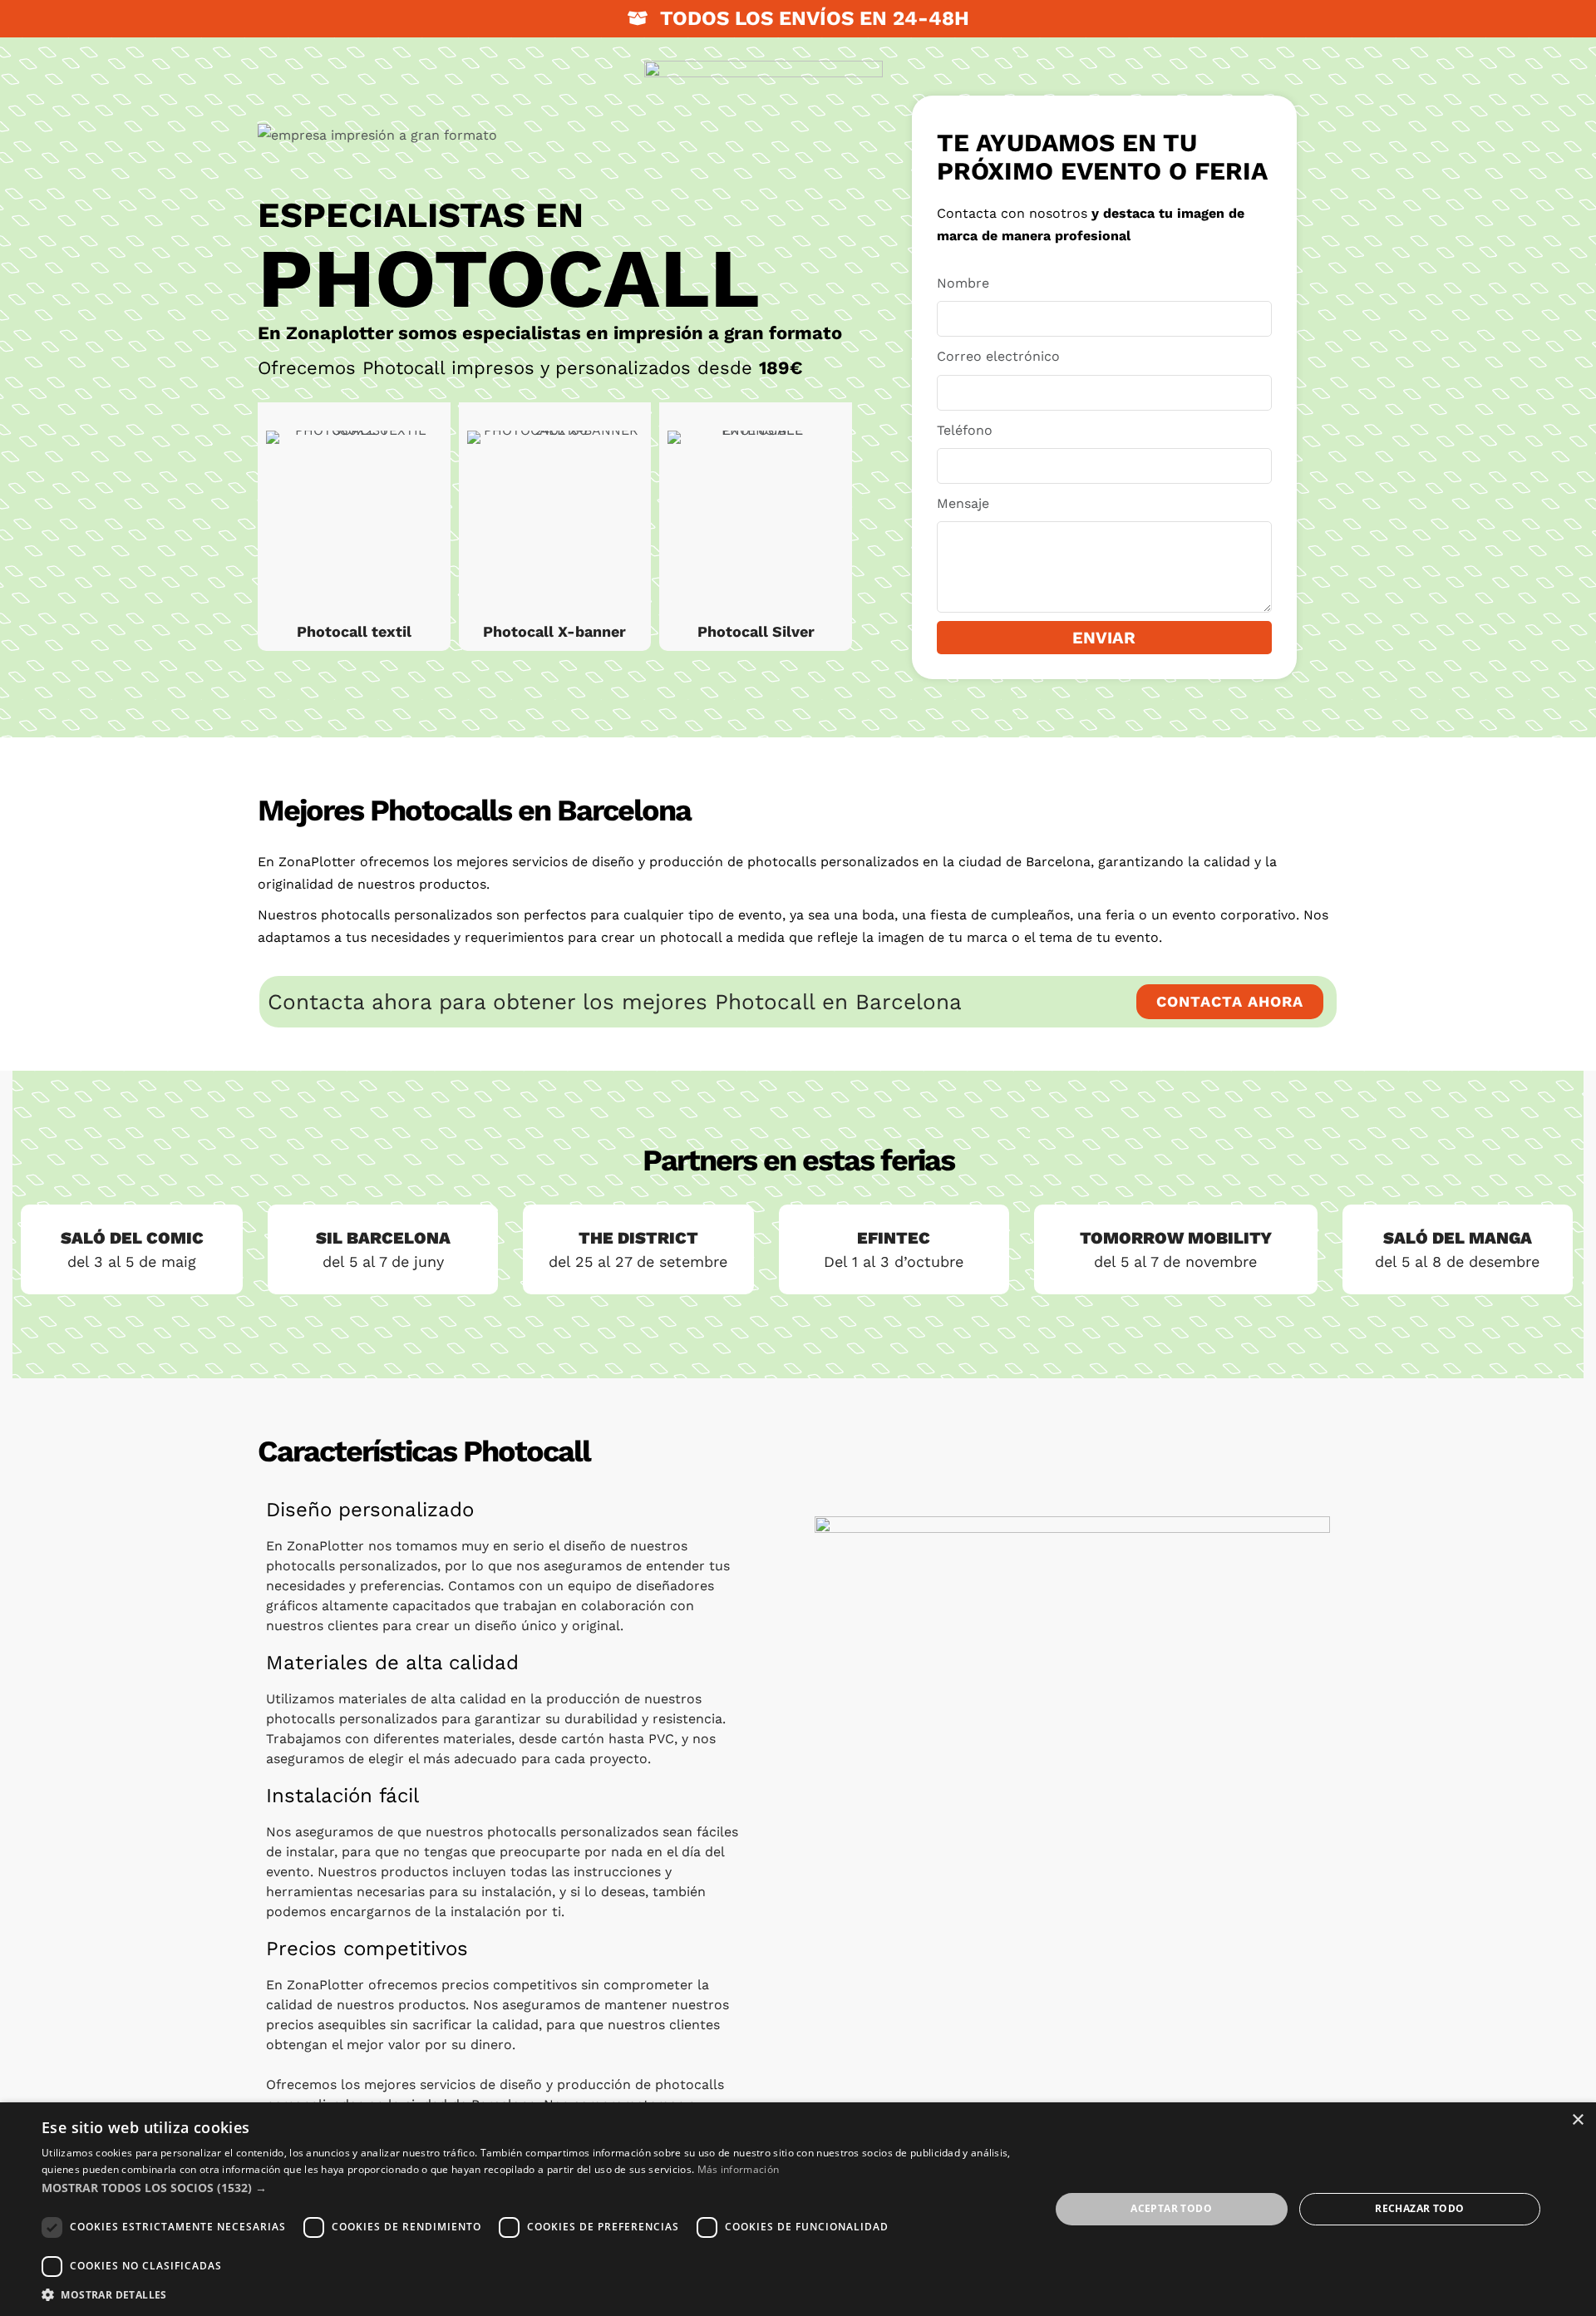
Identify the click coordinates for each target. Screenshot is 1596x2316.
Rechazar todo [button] (1419, 2208)
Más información (739, 2169)
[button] (531, 2188)
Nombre (963, 283)
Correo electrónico (998, 356)
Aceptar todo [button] (1171, 2208)
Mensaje (963, 503)
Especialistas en (421, 215)
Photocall (509, 278)
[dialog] (798, 2209)
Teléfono (965, 430)
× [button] (1577, 2120)
